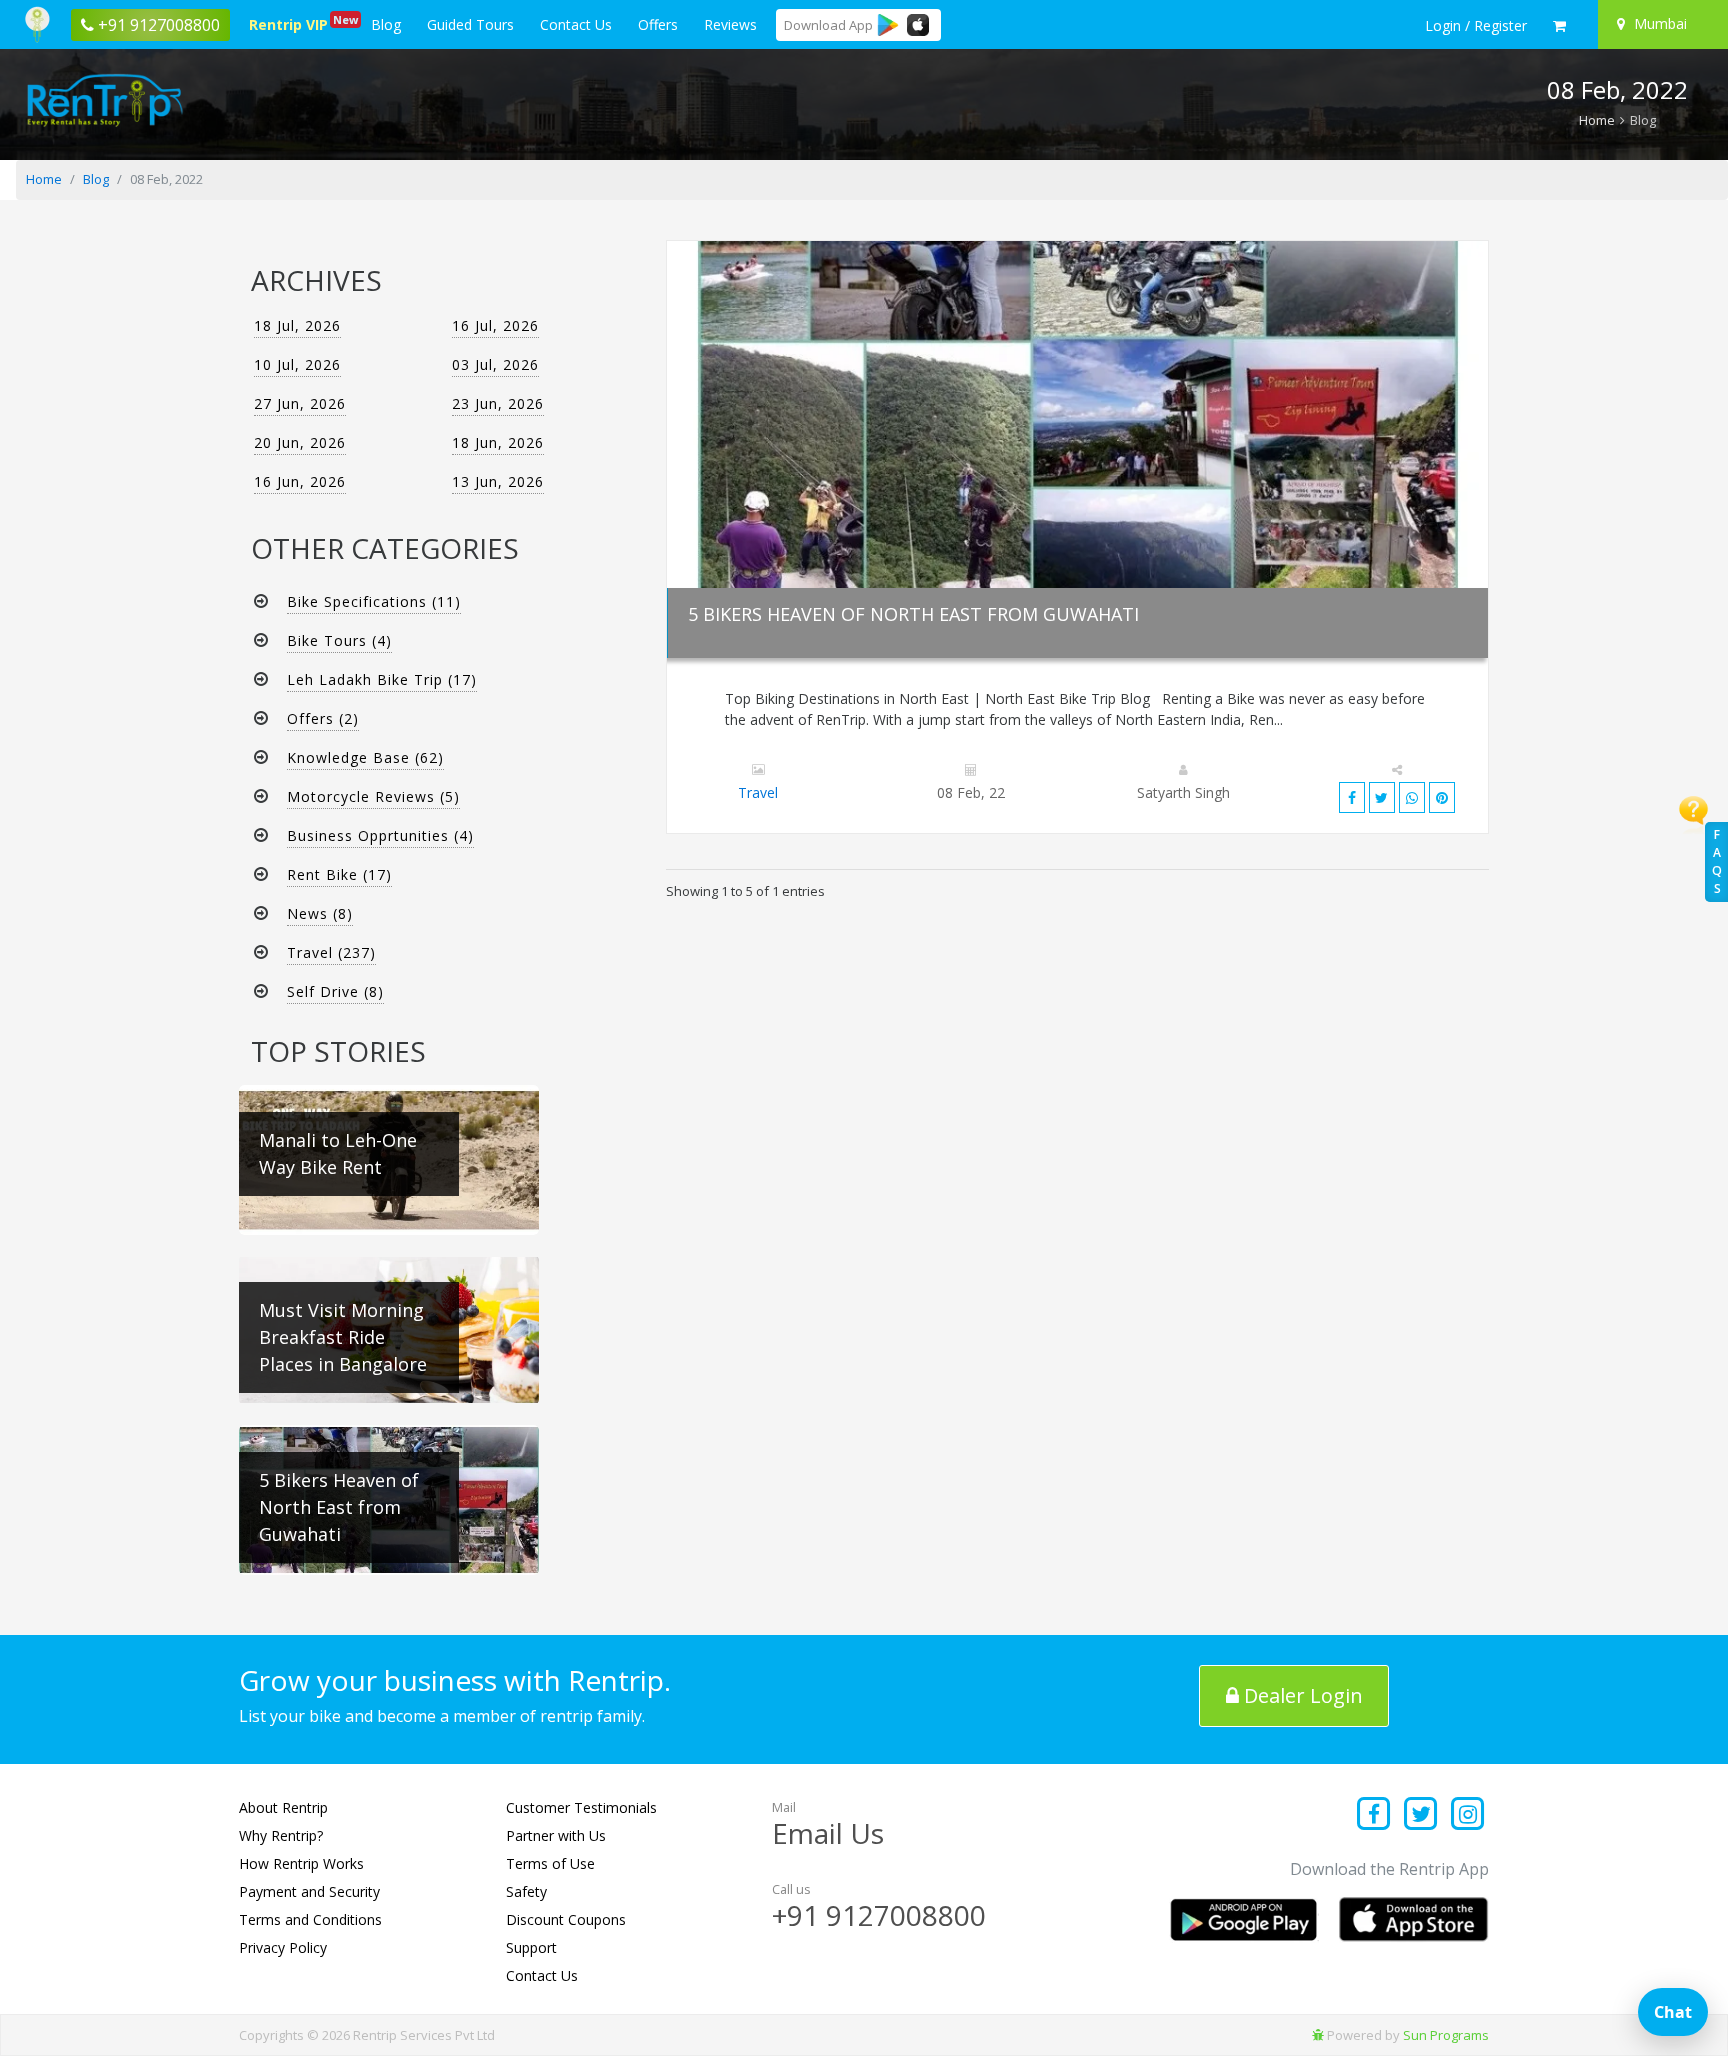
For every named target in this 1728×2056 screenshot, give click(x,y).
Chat (1673, 2012)
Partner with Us (556, 1835)
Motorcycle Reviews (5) (373, 796)
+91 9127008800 (879, 1915)
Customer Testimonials (581, 1807)
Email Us (828, 1833)
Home (1597, 120)
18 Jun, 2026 (498, 442)
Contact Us (576, 24)
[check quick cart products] (1559, 26)
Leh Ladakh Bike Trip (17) (382, 679)
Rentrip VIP (292, 23)
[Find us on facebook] (1374, 1815)
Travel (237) (331, 952)
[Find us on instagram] (1467, 1815)
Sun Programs (1446, 2035)
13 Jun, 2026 (498, 481)
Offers (658, 24)
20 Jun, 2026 (300, 442)
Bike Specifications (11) (374, 601)
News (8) (320, 913)
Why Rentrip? (281, 1835)
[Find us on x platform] (1421, 1815)
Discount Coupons (566, 1919)
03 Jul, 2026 (495, 364)
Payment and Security (309, 1891)
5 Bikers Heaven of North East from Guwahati (913, 614)
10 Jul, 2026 (297, 364)
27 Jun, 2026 (300, 403)
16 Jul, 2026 (495, 325)
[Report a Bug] (1318, 2035)
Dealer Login (1301, 1695)
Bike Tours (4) (339, 640)
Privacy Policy (283, 1947)
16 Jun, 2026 (300, 481)
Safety (526, 1891)
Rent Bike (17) (339, 874)
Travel (758, 792)
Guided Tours (470, 24)
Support (531, 1947)
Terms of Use (550, 1863)
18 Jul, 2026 (297, 325)
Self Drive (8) (335, 991)
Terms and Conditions (310, 1919)
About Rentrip (283, 1807)
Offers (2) (323, 718)
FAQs (1717, 861)
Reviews (730, 24)
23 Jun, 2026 (498, 403)
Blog (386, 24)
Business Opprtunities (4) (380, 835)
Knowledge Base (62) (365, 757)
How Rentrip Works (301, 1863)
